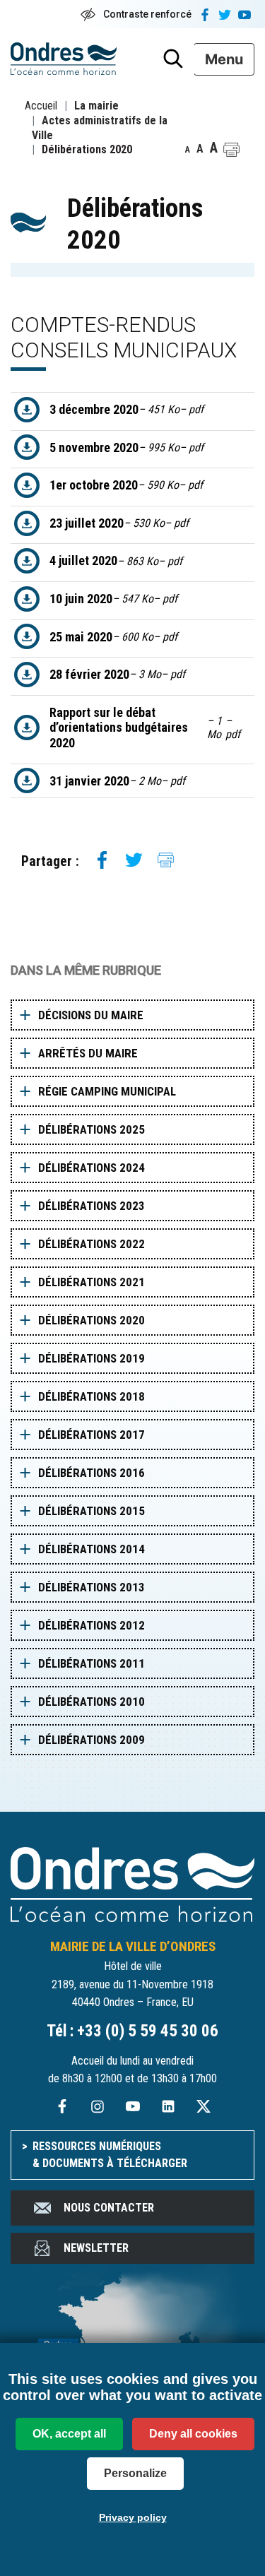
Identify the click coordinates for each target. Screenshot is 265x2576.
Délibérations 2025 (92, 1129)
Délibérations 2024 (92, 1168)
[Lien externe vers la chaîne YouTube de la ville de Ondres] (133, 2105)
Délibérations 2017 (92, 1435)
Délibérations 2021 (92, 1282)
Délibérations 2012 (92, 1625)
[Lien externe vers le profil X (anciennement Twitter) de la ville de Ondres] (204, 2105)
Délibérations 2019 (92, 1358)
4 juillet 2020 (116, 560)
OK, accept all (69, 2434)
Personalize (135, 2473)
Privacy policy (133, 2517)
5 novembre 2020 (126, 447)
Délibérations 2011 (92, 1663)
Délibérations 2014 (92, 1549)
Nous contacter (109, 2208)
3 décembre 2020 (126, 409)
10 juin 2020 (113, 599)
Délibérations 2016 (92, 1473)
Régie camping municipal (107, 1091)
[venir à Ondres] (132, 2341)
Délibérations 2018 (92, 1396)
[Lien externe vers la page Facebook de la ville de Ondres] (62, 2105)
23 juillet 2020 (119, 523)
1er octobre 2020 (126, 485)
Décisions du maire (91, 1015)
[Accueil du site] (132, 1883)
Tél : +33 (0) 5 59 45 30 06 (132, 2031)
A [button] (188, 150)
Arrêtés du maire (88, 1053)
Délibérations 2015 (92, 1511)
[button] (231, 150)
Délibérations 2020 (92, 1320)
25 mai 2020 (113, 637)
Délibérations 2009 (92, 1740)
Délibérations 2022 (92, 1244)
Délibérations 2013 (92, 1587)
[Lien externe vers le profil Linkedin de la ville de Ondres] (168, 2105)
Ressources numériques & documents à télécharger (110, 2155)
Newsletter (96, 2248)
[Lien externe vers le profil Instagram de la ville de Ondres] (98, 2105)
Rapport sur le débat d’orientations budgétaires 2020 (145, 728)
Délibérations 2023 (92, 1206)
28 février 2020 (117, 674)
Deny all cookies (193, 2434)
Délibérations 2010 (92, 1702)
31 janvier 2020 (117, 781)
